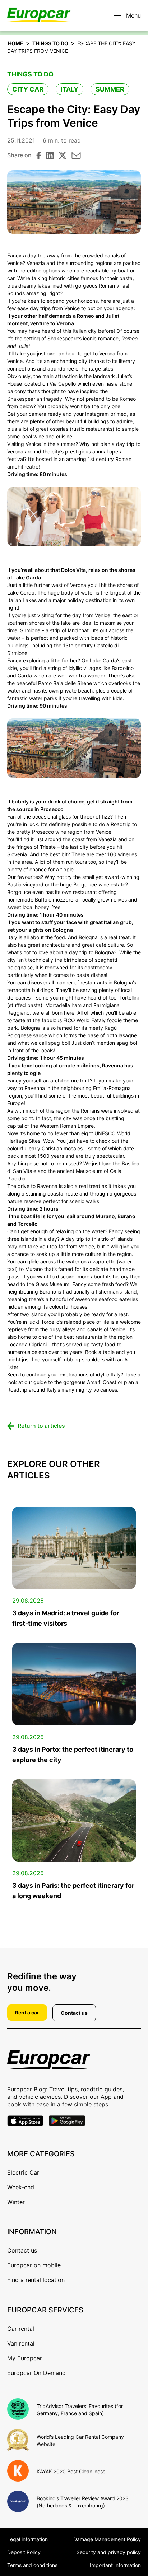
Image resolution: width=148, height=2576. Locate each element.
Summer (110, 89)
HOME (16, 43)
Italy (70, 89)
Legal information (27, 2539)
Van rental (21, 2343)
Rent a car (27, 2013)
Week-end (21, 2187)
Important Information (115, 2565)
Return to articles (41, 1426)
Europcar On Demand (36, 2373)
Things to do (50, 43)
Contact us (74, 2013)
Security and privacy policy (109, 2552)
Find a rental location (36, 2280)
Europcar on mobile (34, 2265)
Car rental (21, 2329)
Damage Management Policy (107, 2539)
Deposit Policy (24, 2552)
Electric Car (23, 2172)
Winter (16, 2202)
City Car (28, 89)
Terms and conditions (32, 2565)
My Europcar (25, 2358)
